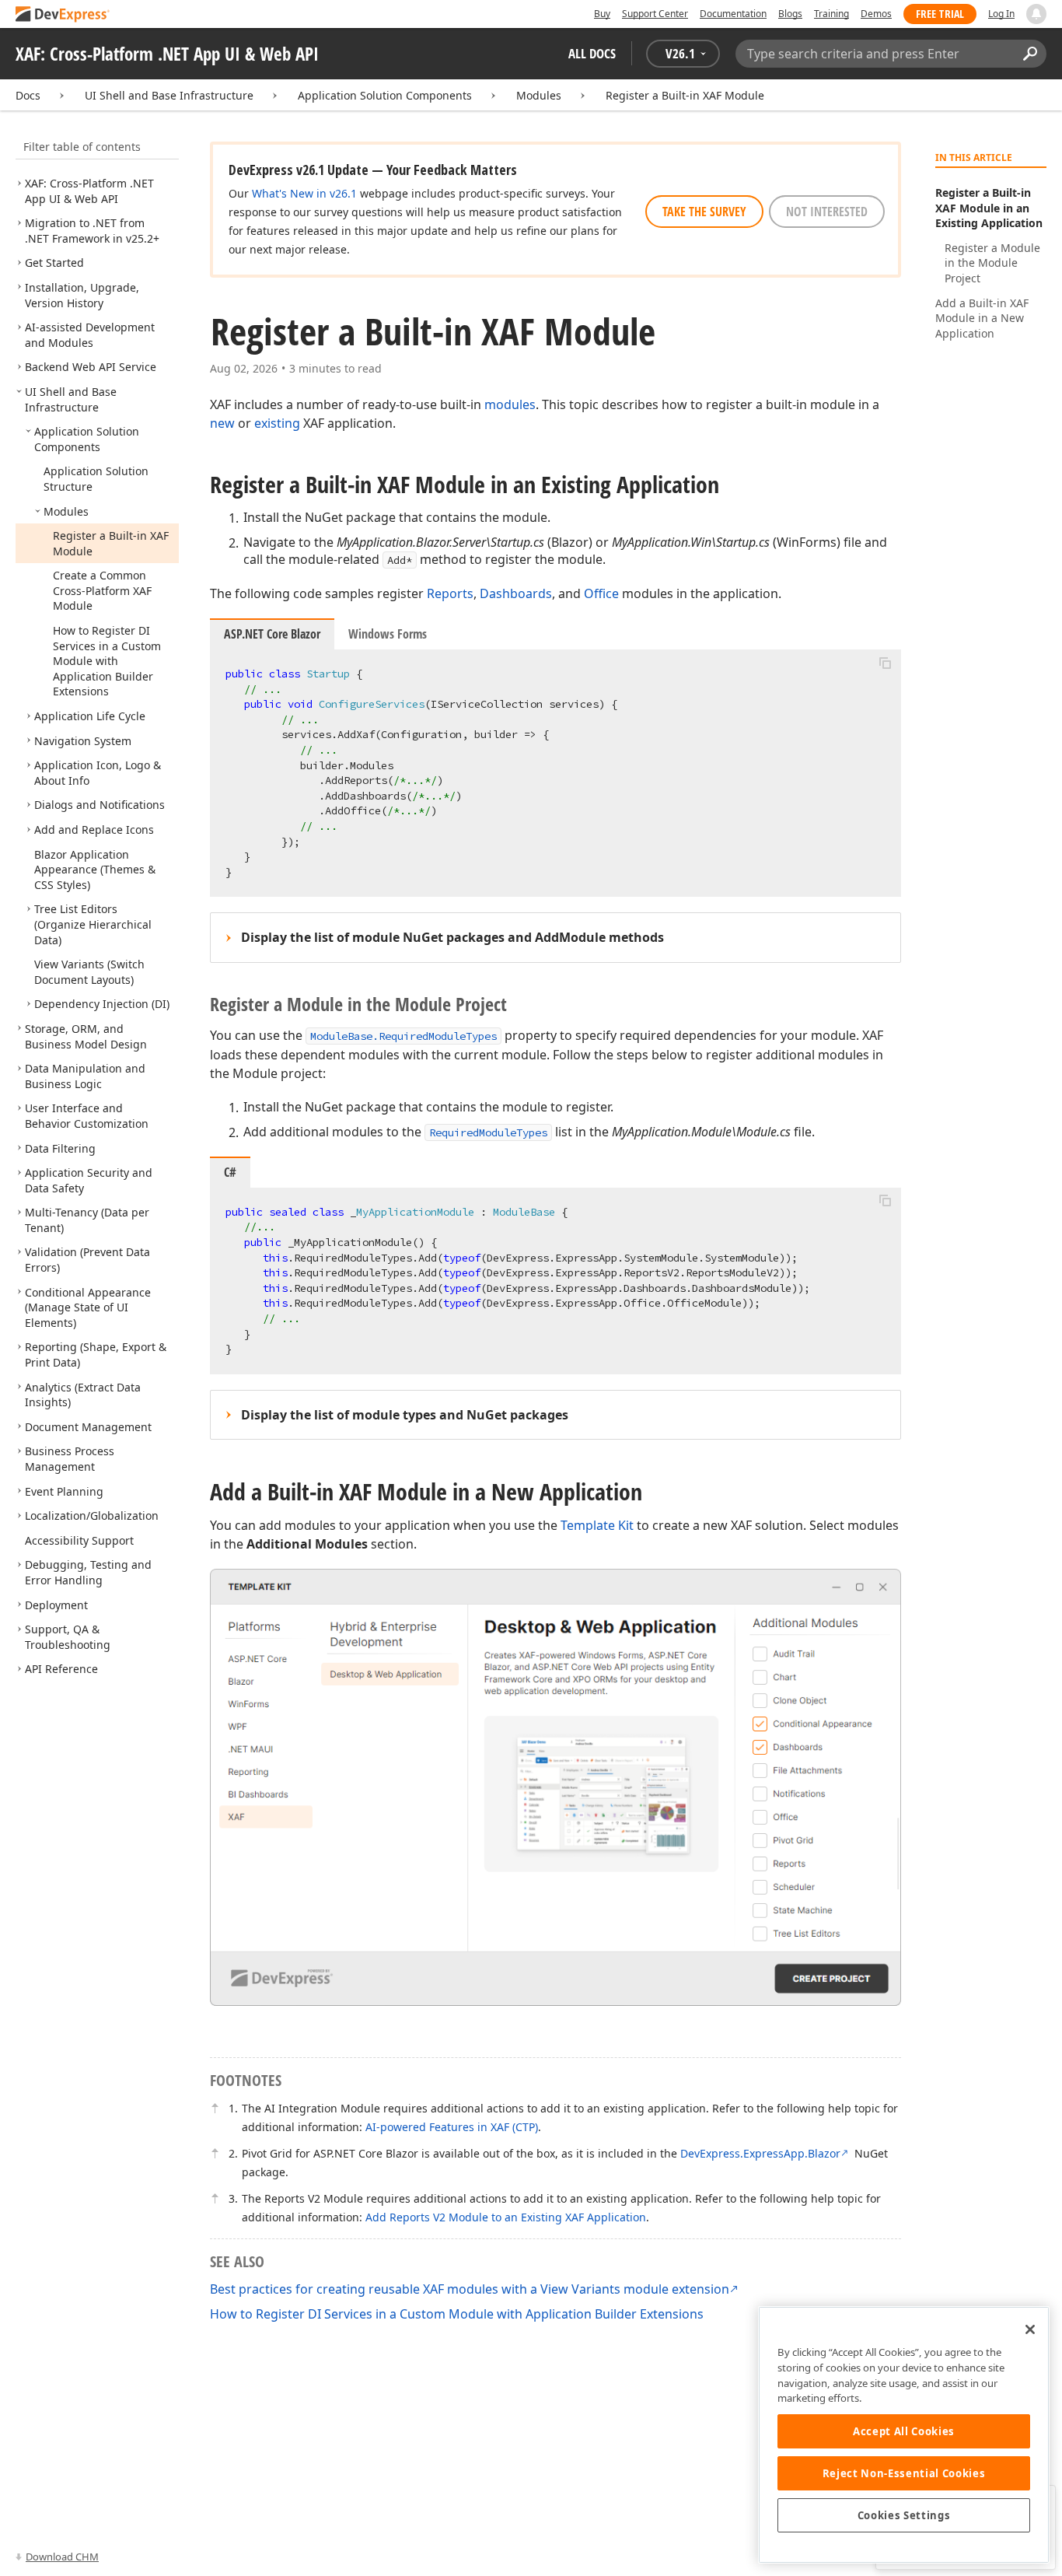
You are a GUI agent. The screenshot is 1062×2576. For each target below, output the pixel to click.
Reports (450, 593)
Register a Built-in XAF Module (685, 95)
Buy (602, 14)
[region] (904, 2435)
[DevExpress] (63, 15)
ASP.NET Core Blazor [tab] (272, 634)
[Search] (1030, 54)
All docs (592, 53)
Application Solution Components (385, 95)
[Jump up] (215, 2109)
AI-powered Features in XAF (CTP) (452, 2127)
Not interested (827, 212)
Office (601, 593)
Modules (539, 95)
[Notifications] (1036, 14)
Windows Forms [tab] (388, 634)
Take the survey (704, 212)
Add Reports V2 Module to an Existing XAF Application (506, 2217)
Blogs (790, 14)
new (222, 423)
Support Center (655, 14)
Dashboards (516, 593)
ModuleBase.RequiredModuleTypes (403, 1036)
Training (831, 14)
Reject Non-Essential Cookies (904, 2473)
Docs (28, 95)
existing (277, 423)
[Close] (1030, 2329)
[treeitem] (89, 191)
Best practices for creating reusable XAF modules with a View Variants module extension (470, 2289)
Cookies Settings (904, 2515)
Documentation (733, 14)
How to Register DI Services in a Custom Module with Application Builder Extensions (457, 2314)
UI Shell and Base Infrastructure (169, 95)
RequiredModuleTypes (488, 1132)
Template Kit (597, 1525)
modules (510, 404)
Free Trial (940, 14)
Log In (1001, 14)
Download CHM (62, 2557)
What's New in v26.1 (304, 193)
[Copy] (885, 663)
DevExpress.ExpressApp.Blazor (760, 2153)
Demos (876, 14)
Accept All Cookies (904, 2431)
